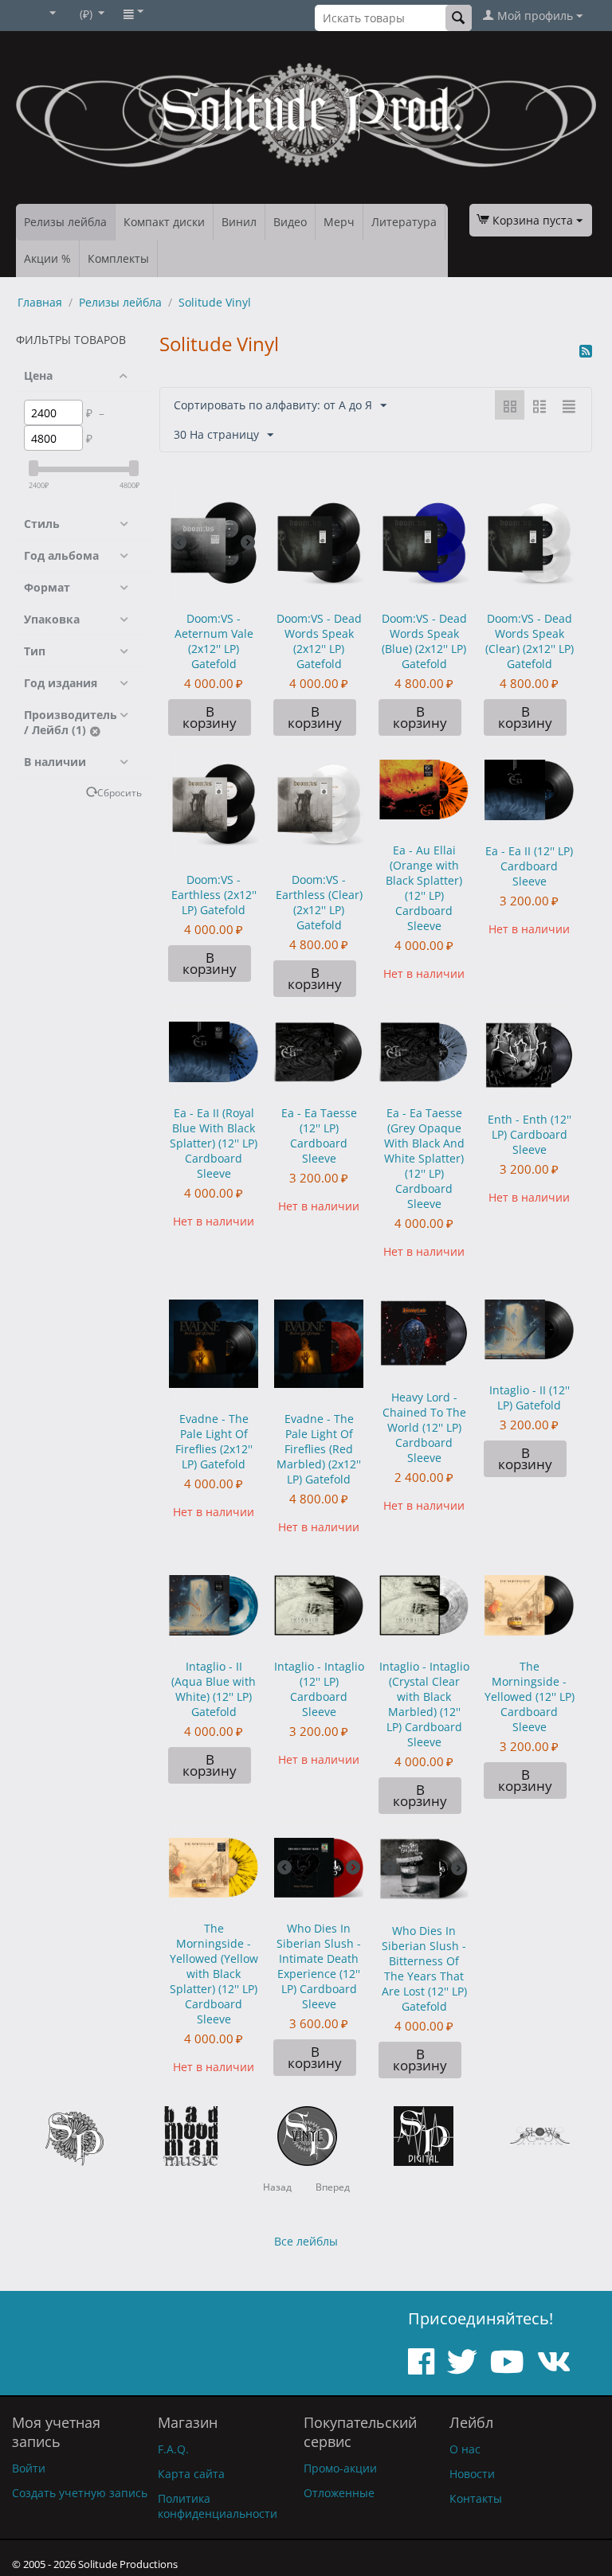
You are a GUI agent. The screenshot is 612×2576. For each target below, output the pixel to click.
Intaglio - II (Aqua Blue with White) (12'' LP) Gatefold (214, 1689)
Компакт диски (164, 222)
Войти (29, 2468)
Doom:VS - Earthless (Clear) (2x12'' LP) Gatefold (319, 902)
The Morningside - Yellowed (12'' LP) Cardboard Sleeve (530, 1696)
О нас (465, 2449)
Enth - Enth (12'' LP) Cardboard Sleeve (530, 1134)
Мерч (339, 222)
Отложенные (339, 2493)
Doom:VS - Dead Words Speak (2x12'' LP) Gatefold (319, 641)
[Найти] (459, 18)
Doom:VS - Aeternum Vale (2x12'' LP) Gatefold (214, 641)
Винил (239, 222)
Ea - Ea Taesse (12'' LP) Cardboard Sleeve (319, 1136)
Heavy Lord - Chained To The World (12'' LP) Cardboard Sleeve (424, 1427)
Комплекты (118, 258)
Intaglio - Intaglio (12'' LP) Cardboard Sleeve (319, 1689)
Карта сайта (191, 2474)
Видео (290, 222)
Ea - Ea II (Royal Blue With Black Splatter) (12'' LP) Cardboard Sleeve (214, 1143)
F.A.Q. (173, 2449)
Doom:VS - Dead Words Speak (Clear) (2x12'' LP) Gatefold (530, 641)
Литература (404, 222)
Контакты (476, 2498)
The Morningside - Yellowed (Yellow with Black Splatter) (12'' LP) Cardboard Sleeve (214, 1974)
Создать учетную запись (80, 2493)
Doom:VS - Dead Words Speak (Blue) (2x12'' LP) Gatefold (424, 641)
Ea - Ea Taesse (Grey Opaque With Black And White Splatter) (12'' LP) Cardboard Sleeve (424, 1158)
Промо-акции (340, 2468)
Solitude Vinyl (215, 302)
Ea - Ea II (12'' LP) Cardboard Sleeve (529, 866)
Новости (472, 2474)
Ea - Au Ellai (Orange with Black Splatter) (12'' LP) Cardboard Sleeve (424, 888)
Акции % (47, 258)
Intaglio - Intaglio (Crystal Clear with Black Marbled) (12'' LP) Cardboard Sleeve (424, 1704)
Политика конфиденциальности (218, 2506)
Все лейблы (306, 2241)
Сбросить (120, 792)
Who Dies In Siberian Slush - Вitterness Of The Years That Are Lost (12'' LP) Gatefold (424, 1968)
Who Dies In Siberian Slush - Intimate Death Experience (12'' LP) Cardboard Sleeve (319, 1966)
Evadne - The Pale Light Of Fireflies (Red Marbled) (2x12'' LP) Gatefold (319, 1449)
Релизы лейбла (65, 222)
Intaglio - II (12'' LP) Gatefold (530, 1397)
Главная (40, 302)
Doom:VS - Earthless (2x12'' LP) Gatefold (214, 895)
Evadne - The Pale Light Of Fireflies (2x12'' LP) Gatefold (214, 1441)
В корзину (210, 717)
